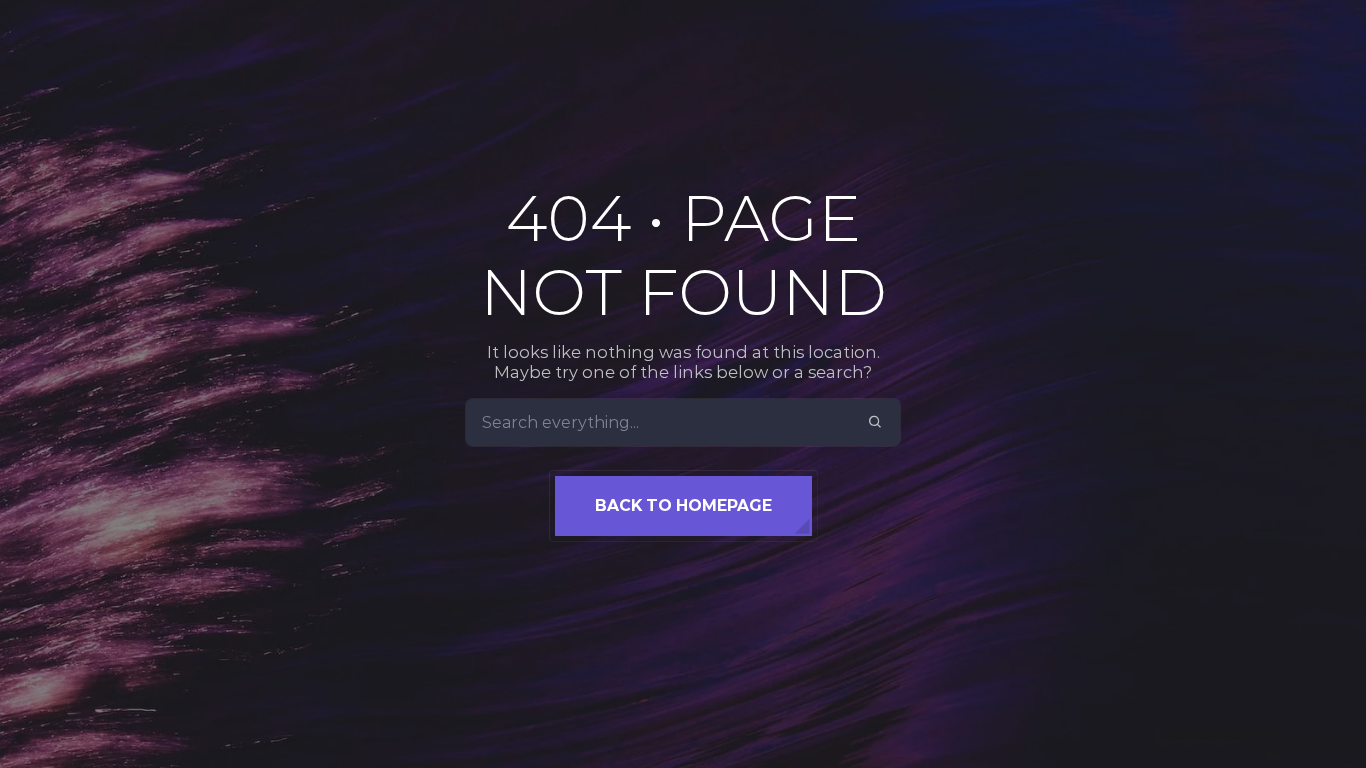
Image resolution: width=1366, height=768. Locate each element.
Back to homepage (683, 505)
